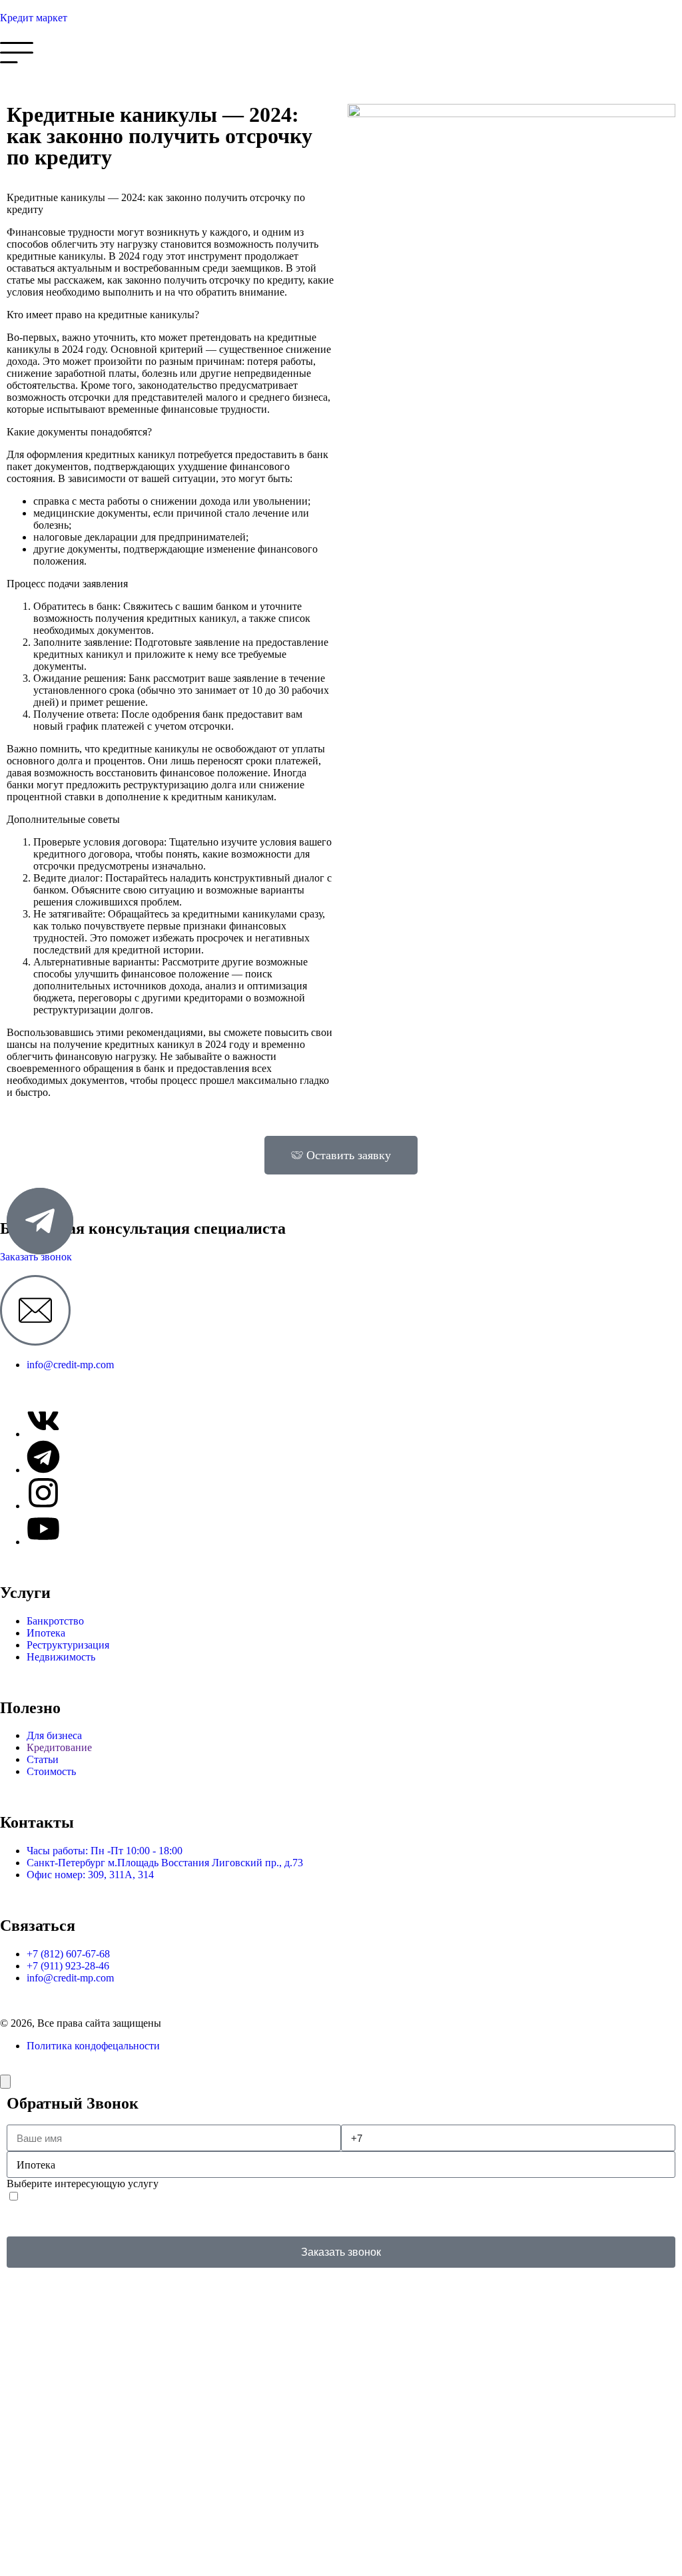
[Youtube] (43, 1529)
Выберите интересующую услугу (83, 2184)
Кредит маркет (34, 18)
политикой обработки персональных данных (276, 2219)
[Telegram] (43, 1457)
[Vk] (43, 1421)
